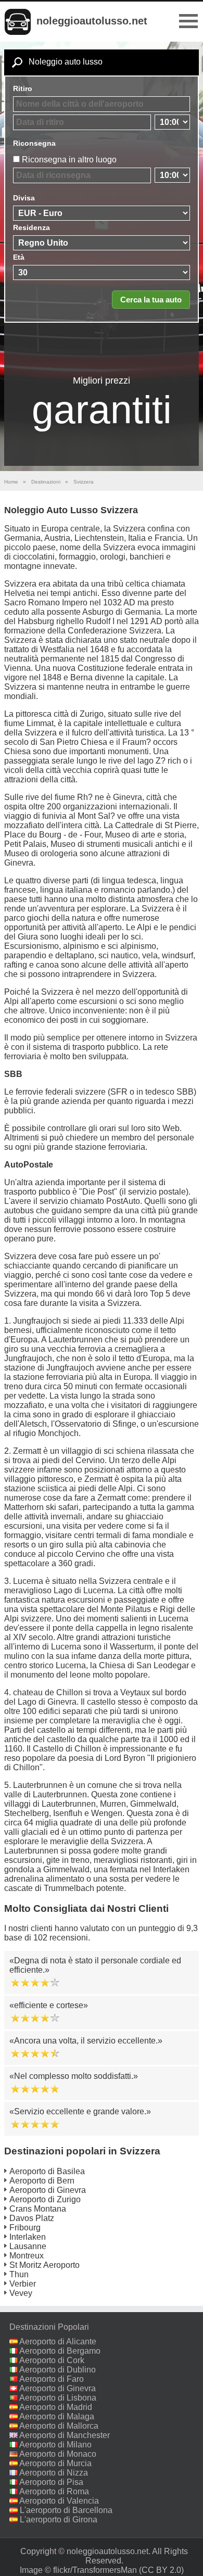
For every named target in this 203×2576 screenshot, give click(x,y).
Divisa (24, 198)
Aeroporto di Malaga (57, 2416)
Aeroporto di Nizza (54, 2473)
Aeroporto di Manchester (65, 2435)
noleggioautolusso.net (92, 21)
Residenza (31, 227)
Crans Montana (38, 2209)
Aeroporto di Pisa (51, 2482)
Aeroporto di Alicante (58, 2342)
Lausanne (28, 2246)
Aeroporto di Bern (42, 2181)
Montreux (27, 2256)
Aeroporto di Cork (52, 2360)
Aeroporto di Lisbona (58, 2398)
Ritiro (23, 88)
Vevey (21, 2293)
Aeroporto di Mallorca (59, 2426)
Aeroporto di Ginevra (48, 2190)
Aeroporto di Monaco (58, 2454)
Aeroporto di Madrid (56, 2407)
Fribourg (25, 2228)
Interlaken (28, 2237)
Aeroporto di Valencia (59, 2501)
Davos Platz (32, 2218)
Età (19, 257)
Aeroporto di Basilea (47, 2171)
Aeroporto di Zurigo (45, 2199)
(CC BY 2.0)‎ (161, 2570)
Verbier (23, 2284)
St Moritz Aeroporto (45, 2265)
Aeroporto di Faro (52, 2379)
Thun (19, 2274)
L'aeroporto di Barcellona (66, 2510)
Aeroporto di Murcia (55, 2463)
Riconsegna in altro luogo (69, 160)
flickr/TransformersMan (95, 2570)
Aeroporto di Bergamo (60, 2351)
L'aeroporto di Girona (59, 2520)
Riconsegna (34, 143)
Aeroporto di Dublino (58, 2370)
